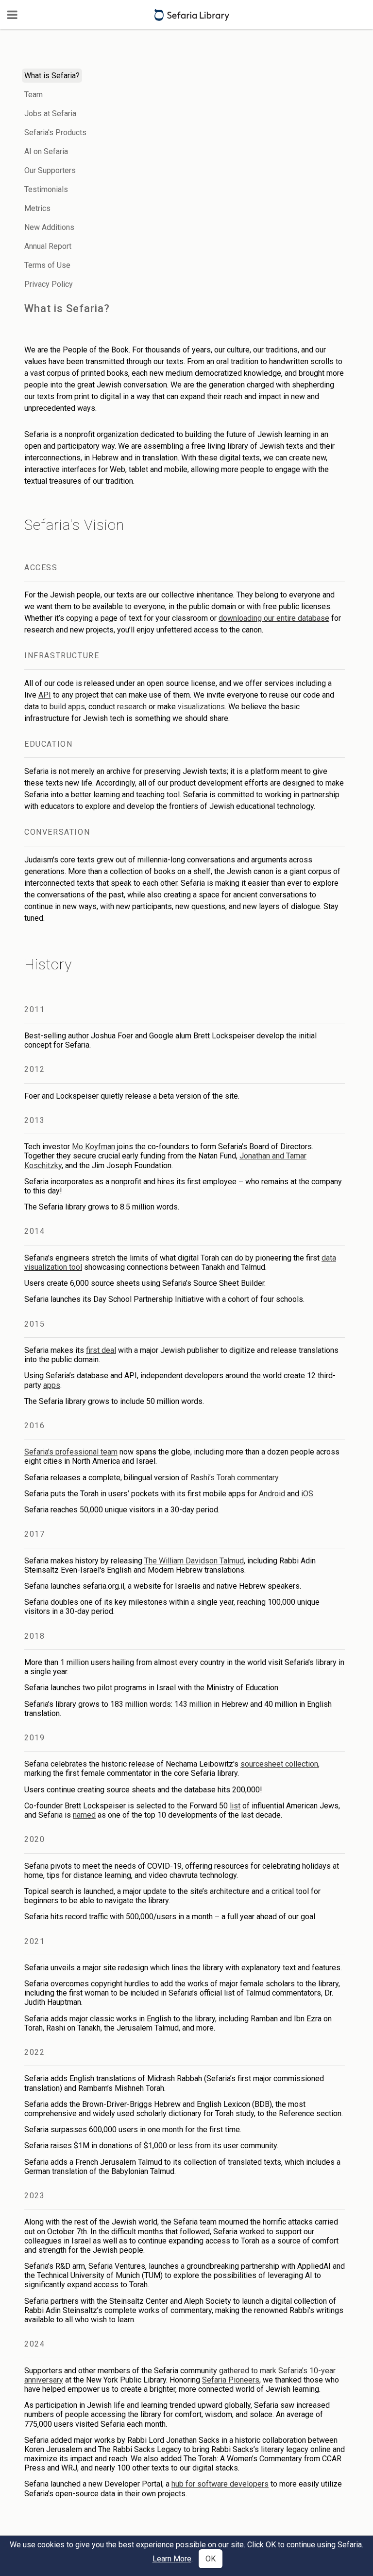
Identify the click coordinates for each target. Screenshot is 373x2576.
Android (272, 1494)
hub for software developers (220, 2484)
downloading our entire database (274, 618)
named (84, 1815)
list (235, 1806)
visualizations (201, 707)
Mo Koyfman (93, 1147)
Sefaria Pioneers (231, 2380)
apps (52, 1385)
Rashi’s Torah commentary (234, 1478)
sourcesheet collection (279, 1764)
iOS (307, 1494)
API (45, 695)
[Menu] (12, 15)
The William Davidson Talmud (194, 1561)
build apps (67, 707)
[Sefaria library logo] (192, 15)
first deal (101, 1350)
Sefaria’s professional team (71, 1452)
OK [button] (211, 2559)
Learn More (172, 2559)
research (132, 707)
